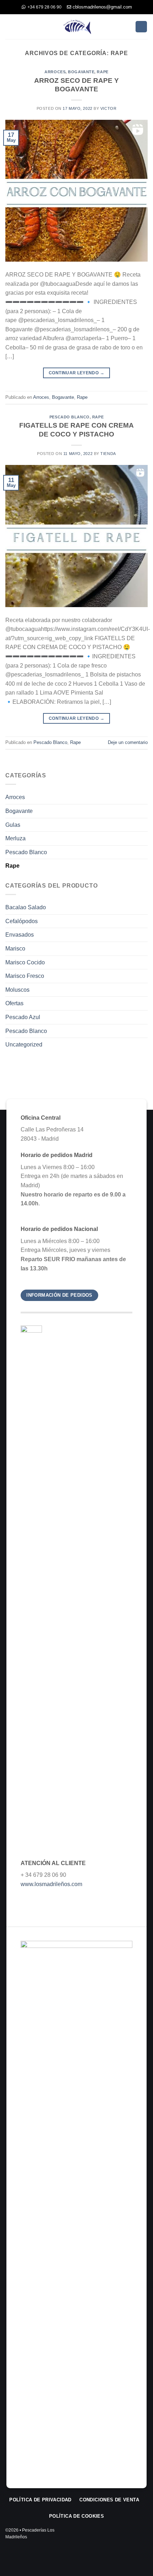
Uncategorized (24, 1045)
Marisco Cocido (25, 962)
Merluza (15, 838)
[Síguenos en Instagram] (123, 2536)
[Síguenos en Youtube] (143, 2536)
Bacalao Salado (26, 907)
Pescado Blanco (70, 417)
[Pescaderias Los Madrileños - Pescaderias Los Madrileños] (76, 26)
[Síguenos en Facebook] (113, 2536)
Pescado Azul (23, 1017)
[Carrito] (141, 27)
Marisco (15, 949)
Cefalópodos (22, 921)
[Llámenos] (133, 2536)
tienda (108, 454)
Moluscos (17, 990)
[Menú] (10, 26)
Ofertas (14, 1003)
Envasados (20, 935)
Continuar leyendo (76, 373)
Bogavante (81, 72)
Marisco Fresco (25, 976)
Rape (102, 72)
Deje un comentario (128, 742)
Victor (108, 108)
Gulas (13, 825)
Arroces (55, 72)
